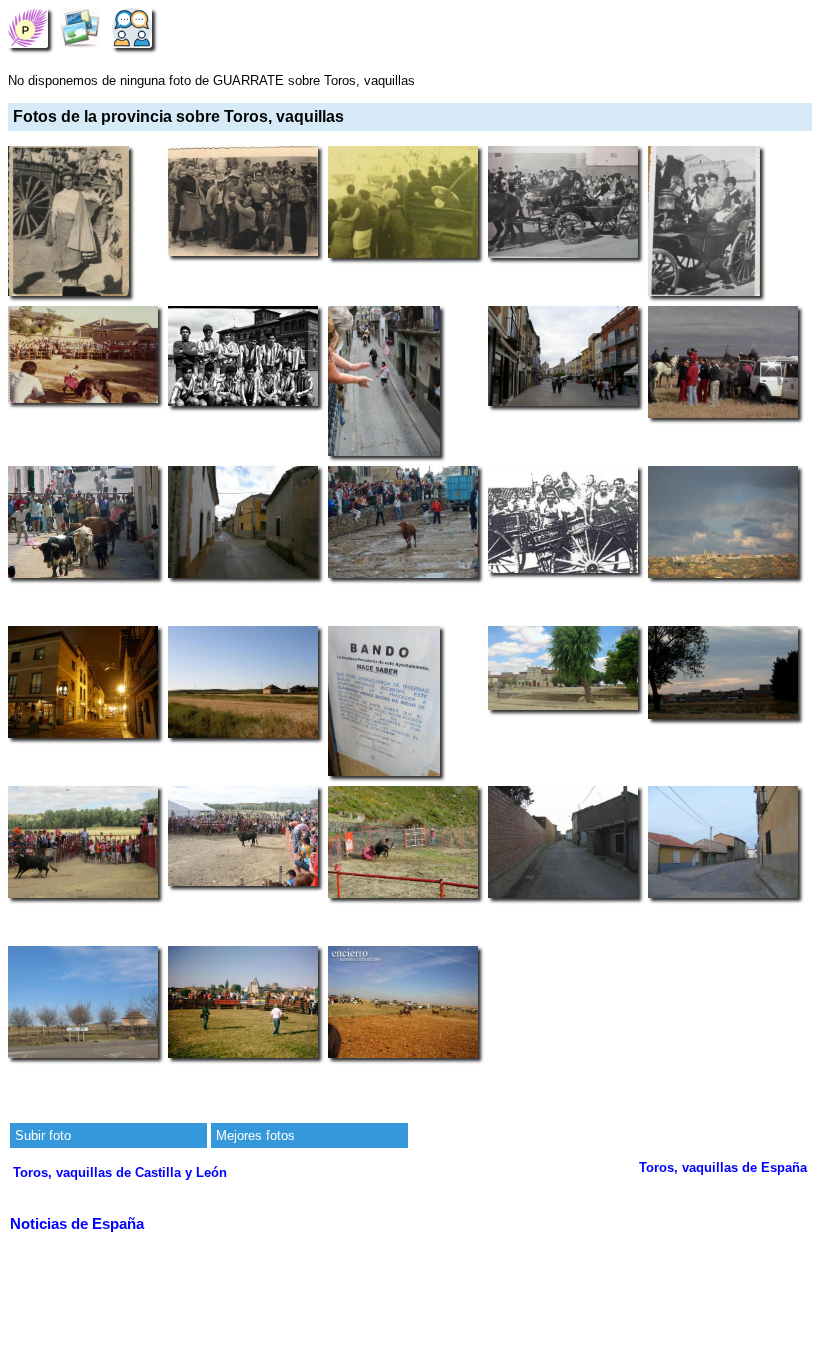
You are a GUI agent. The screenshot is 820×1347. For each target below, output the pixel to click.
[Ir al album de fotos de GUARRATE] (80, 27)
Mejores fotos (255, 1135)
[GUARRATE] (28, 27)
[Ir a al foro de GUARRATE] (132, 27)
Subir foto (43, 1135)
